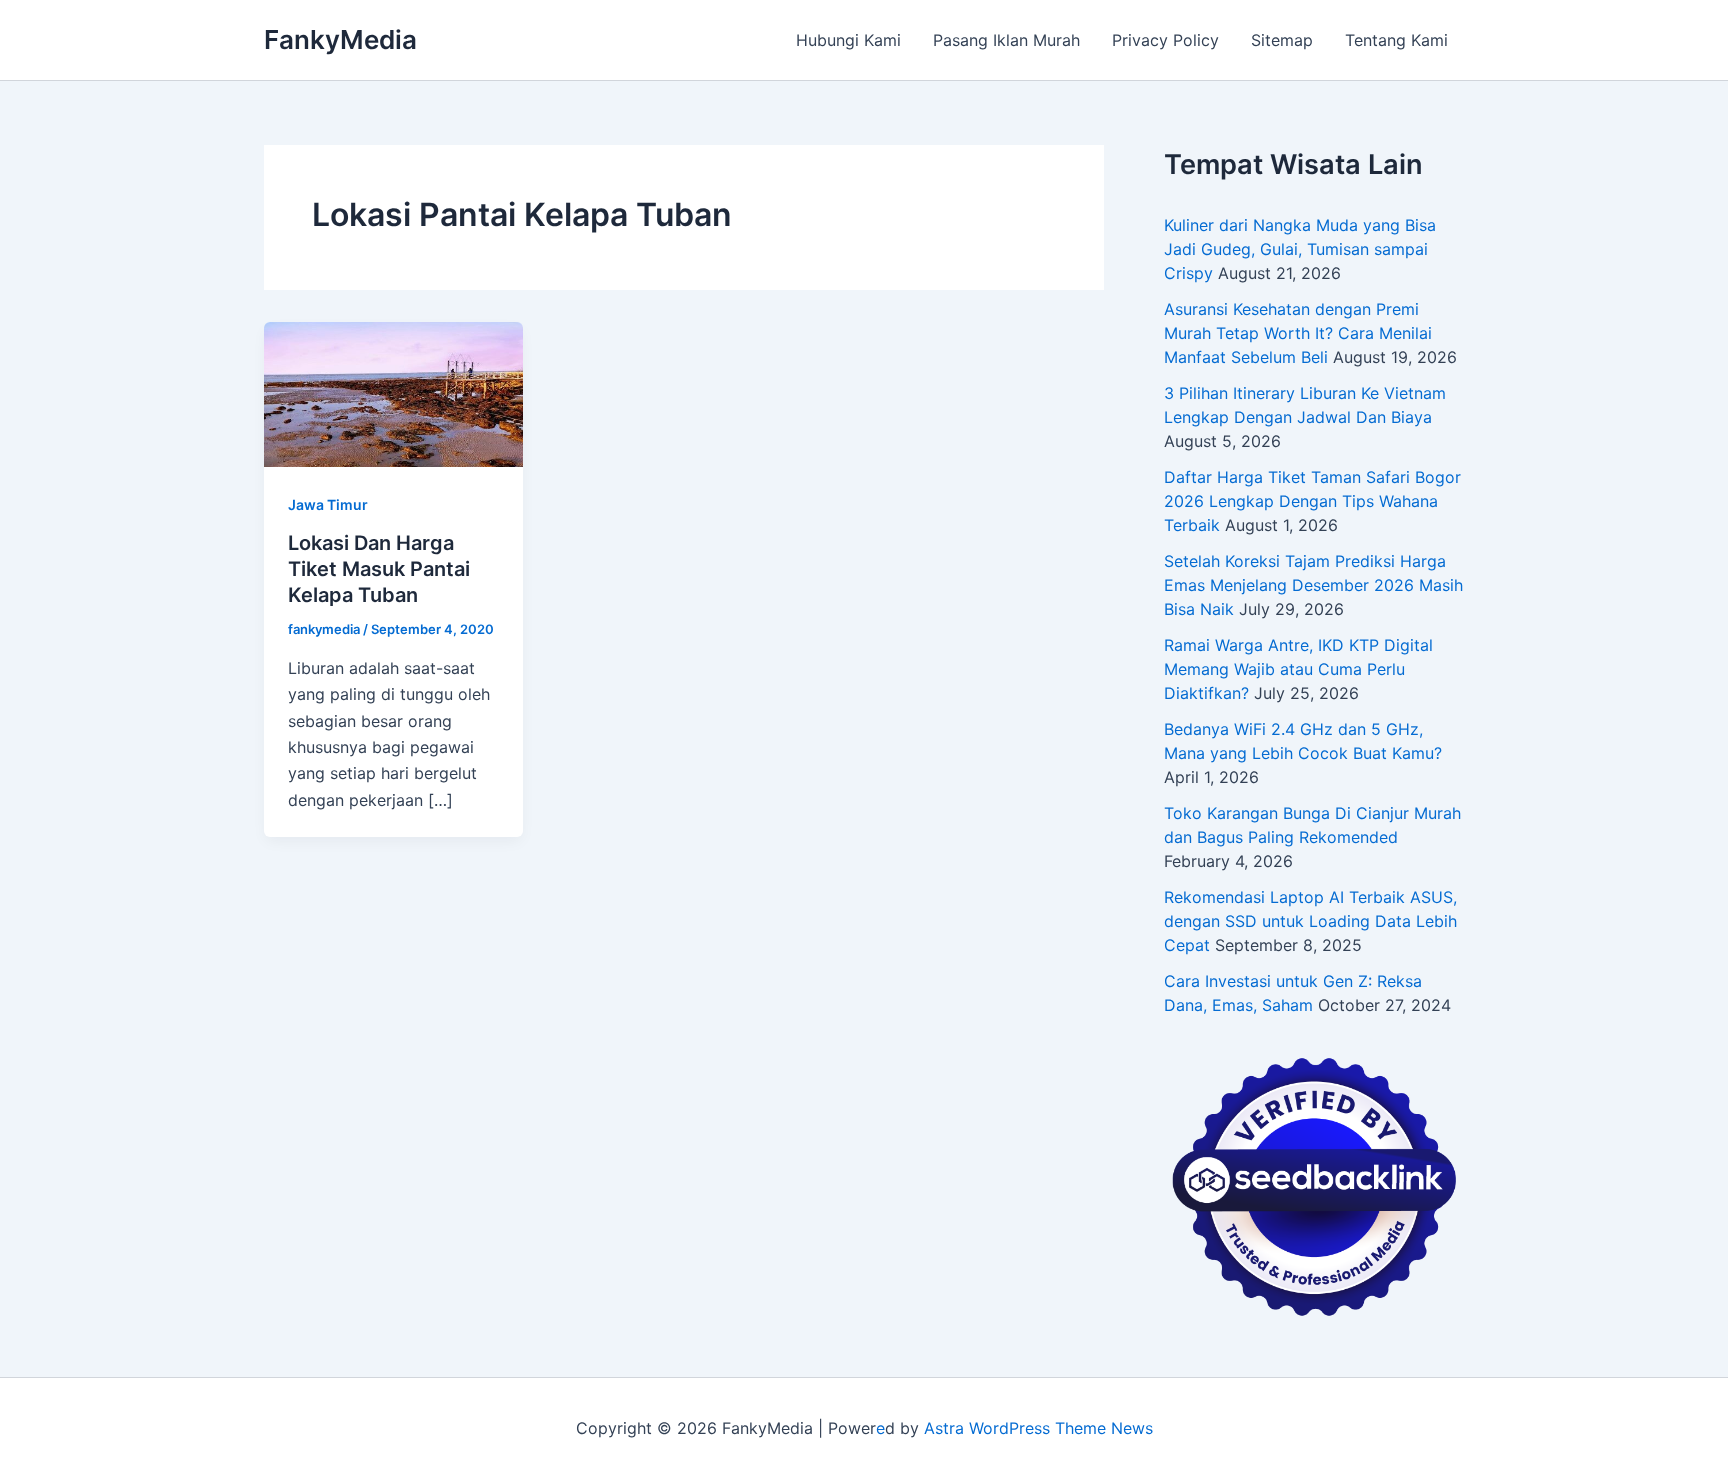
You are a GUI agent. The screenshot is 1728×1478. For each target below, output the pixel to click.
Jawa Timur (328, 504)
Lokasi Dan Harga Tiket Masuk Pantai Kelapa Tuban (379, 569)
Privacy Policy (1165, 40)
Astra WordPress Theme (1015, 1428)
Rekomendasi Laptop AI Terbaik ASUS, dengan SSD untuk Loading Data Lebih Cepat (1310, 921)
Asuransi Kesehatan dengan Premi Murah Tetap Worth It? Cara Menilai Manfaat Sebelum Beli (1298, 333)
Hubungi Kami (848, 40)
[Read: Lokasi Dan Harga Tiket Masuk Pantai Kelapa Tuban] (393, 393)
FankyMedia (340, 39)
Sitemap (1282, 40)
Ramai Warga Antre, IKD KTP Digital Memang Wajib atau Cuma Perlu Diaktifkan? (1298, 669)
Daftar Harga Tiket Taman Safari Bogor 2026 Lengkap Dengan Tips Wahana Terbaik (1312, 501)
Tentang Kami (1396, 40)
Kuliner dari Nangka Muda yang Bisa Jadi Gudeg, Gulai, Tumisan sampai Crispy (1300, 249)
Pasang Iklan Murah (1006, 40)
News (1132, 1428)
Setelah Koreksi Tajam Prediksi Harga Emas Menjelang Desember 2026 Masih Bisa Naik (1313, 585)
